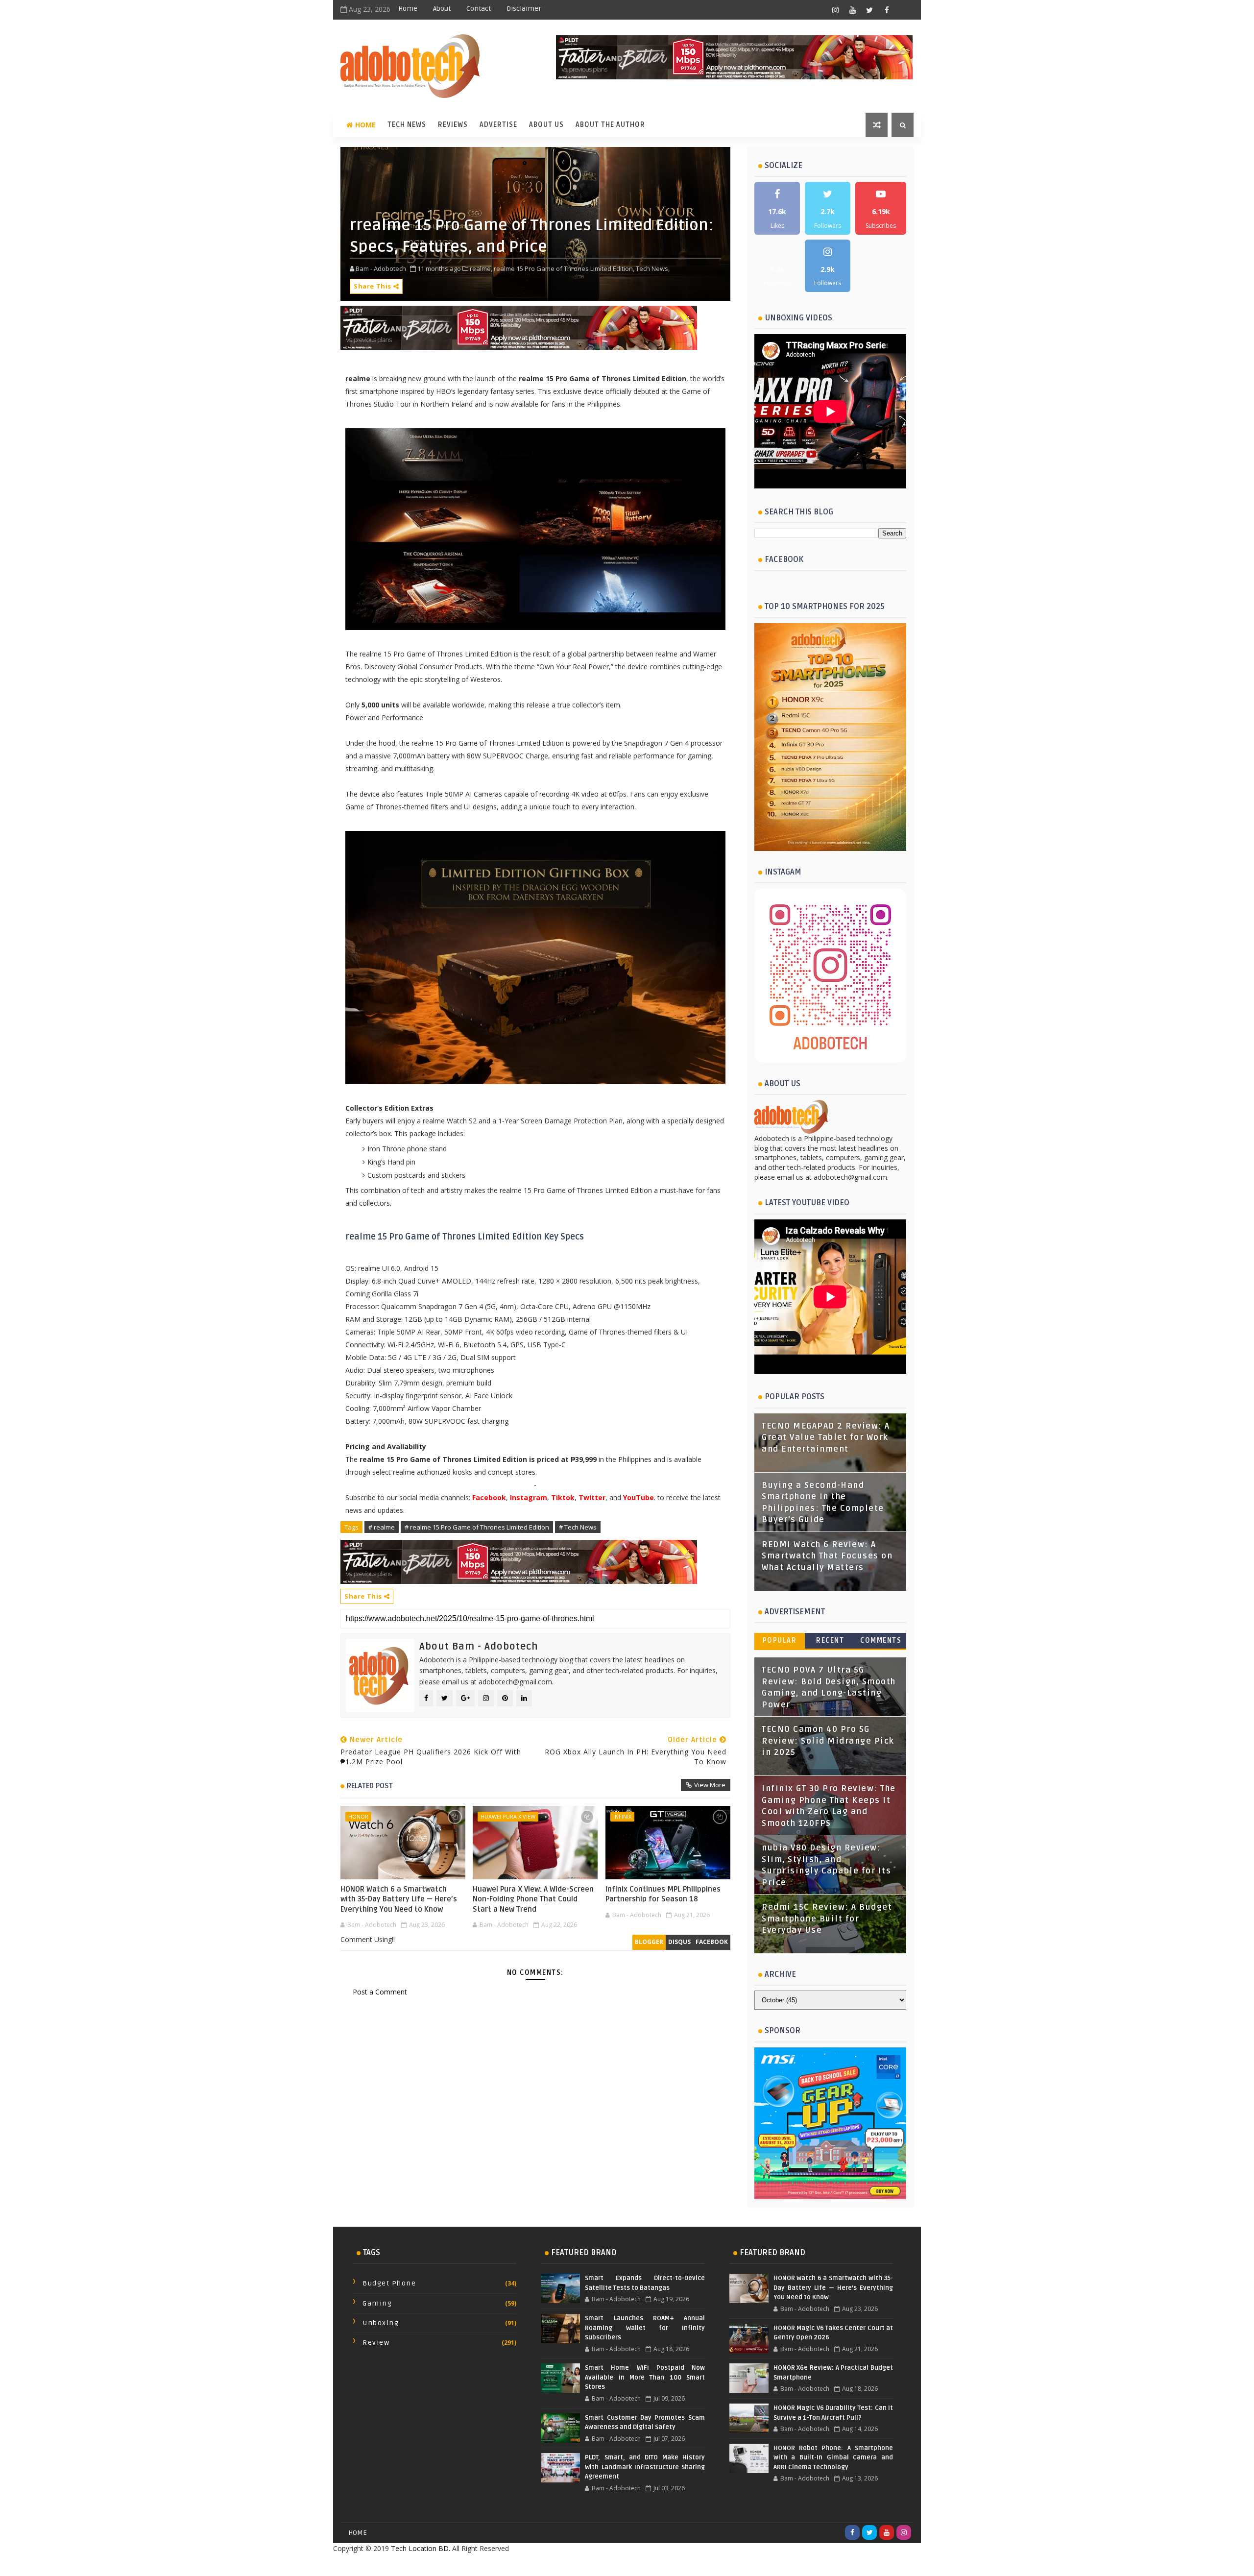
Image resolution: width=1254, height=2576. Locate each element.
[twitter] (869, 10)
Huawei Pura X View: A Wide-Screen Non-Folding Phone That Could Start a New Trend (533, 1899)
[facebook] (887, 10)
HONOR (358, 1816)
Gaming (377, 2303)
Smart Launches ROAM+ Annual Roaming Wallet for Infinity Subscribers (645, 2328)
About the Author (610, 125)
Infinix (622, 1816)
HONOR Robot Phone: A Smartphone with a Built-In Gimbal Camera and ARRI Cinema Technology (833, 2458)
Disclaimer (524, 9)
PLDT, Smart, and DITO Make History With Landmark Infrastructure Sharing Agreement (645, 2467)
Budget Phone (389, 2283)
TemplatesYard (605, 2564)
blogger (649, 1942)
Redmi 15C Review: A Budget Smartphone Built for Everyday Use (827, 1919)
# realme (382, 1527)
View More (710, 1785)
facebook (712, 1942)
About (442, 9)
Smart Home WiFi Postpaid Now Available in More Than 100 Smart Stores (645, 2377)
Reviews (453, 125)
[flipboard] (904, 10)
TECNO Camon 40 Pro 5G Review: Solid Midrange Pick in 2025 (828, 1741)
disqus (679, 1942)
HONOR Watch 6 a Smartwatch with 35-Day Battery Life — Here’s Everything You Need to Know (399, 1899)
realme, (481, 268)
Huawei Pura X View (508, 1816)
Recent (830, 1640)
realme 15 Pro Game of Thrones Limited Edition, (564, 268)
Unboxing (381, 2323)
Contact (479, 9)
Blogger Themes (705, 2564)
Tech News (407, 125)
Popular (780, 1640)
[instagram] (835, 10)
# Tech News (578, 1527)
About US (546, 125)
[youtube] (852, 10)
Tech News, (653, 268)
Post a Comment (380, 1992)
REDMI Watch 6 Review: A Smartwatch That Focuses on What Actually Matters (827, 1556)
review (376, 2343)
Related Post (370, 1786)
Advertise (498, 125)
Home (408, 9)
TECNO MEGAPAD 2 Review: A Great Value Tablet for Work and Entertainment (826, 1438)
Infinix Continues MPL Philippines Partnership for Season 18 (663, 1894)
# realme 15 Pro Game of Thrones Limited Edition (477, 1527)
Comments (881, 1640)
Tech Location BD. (421, 2548)
